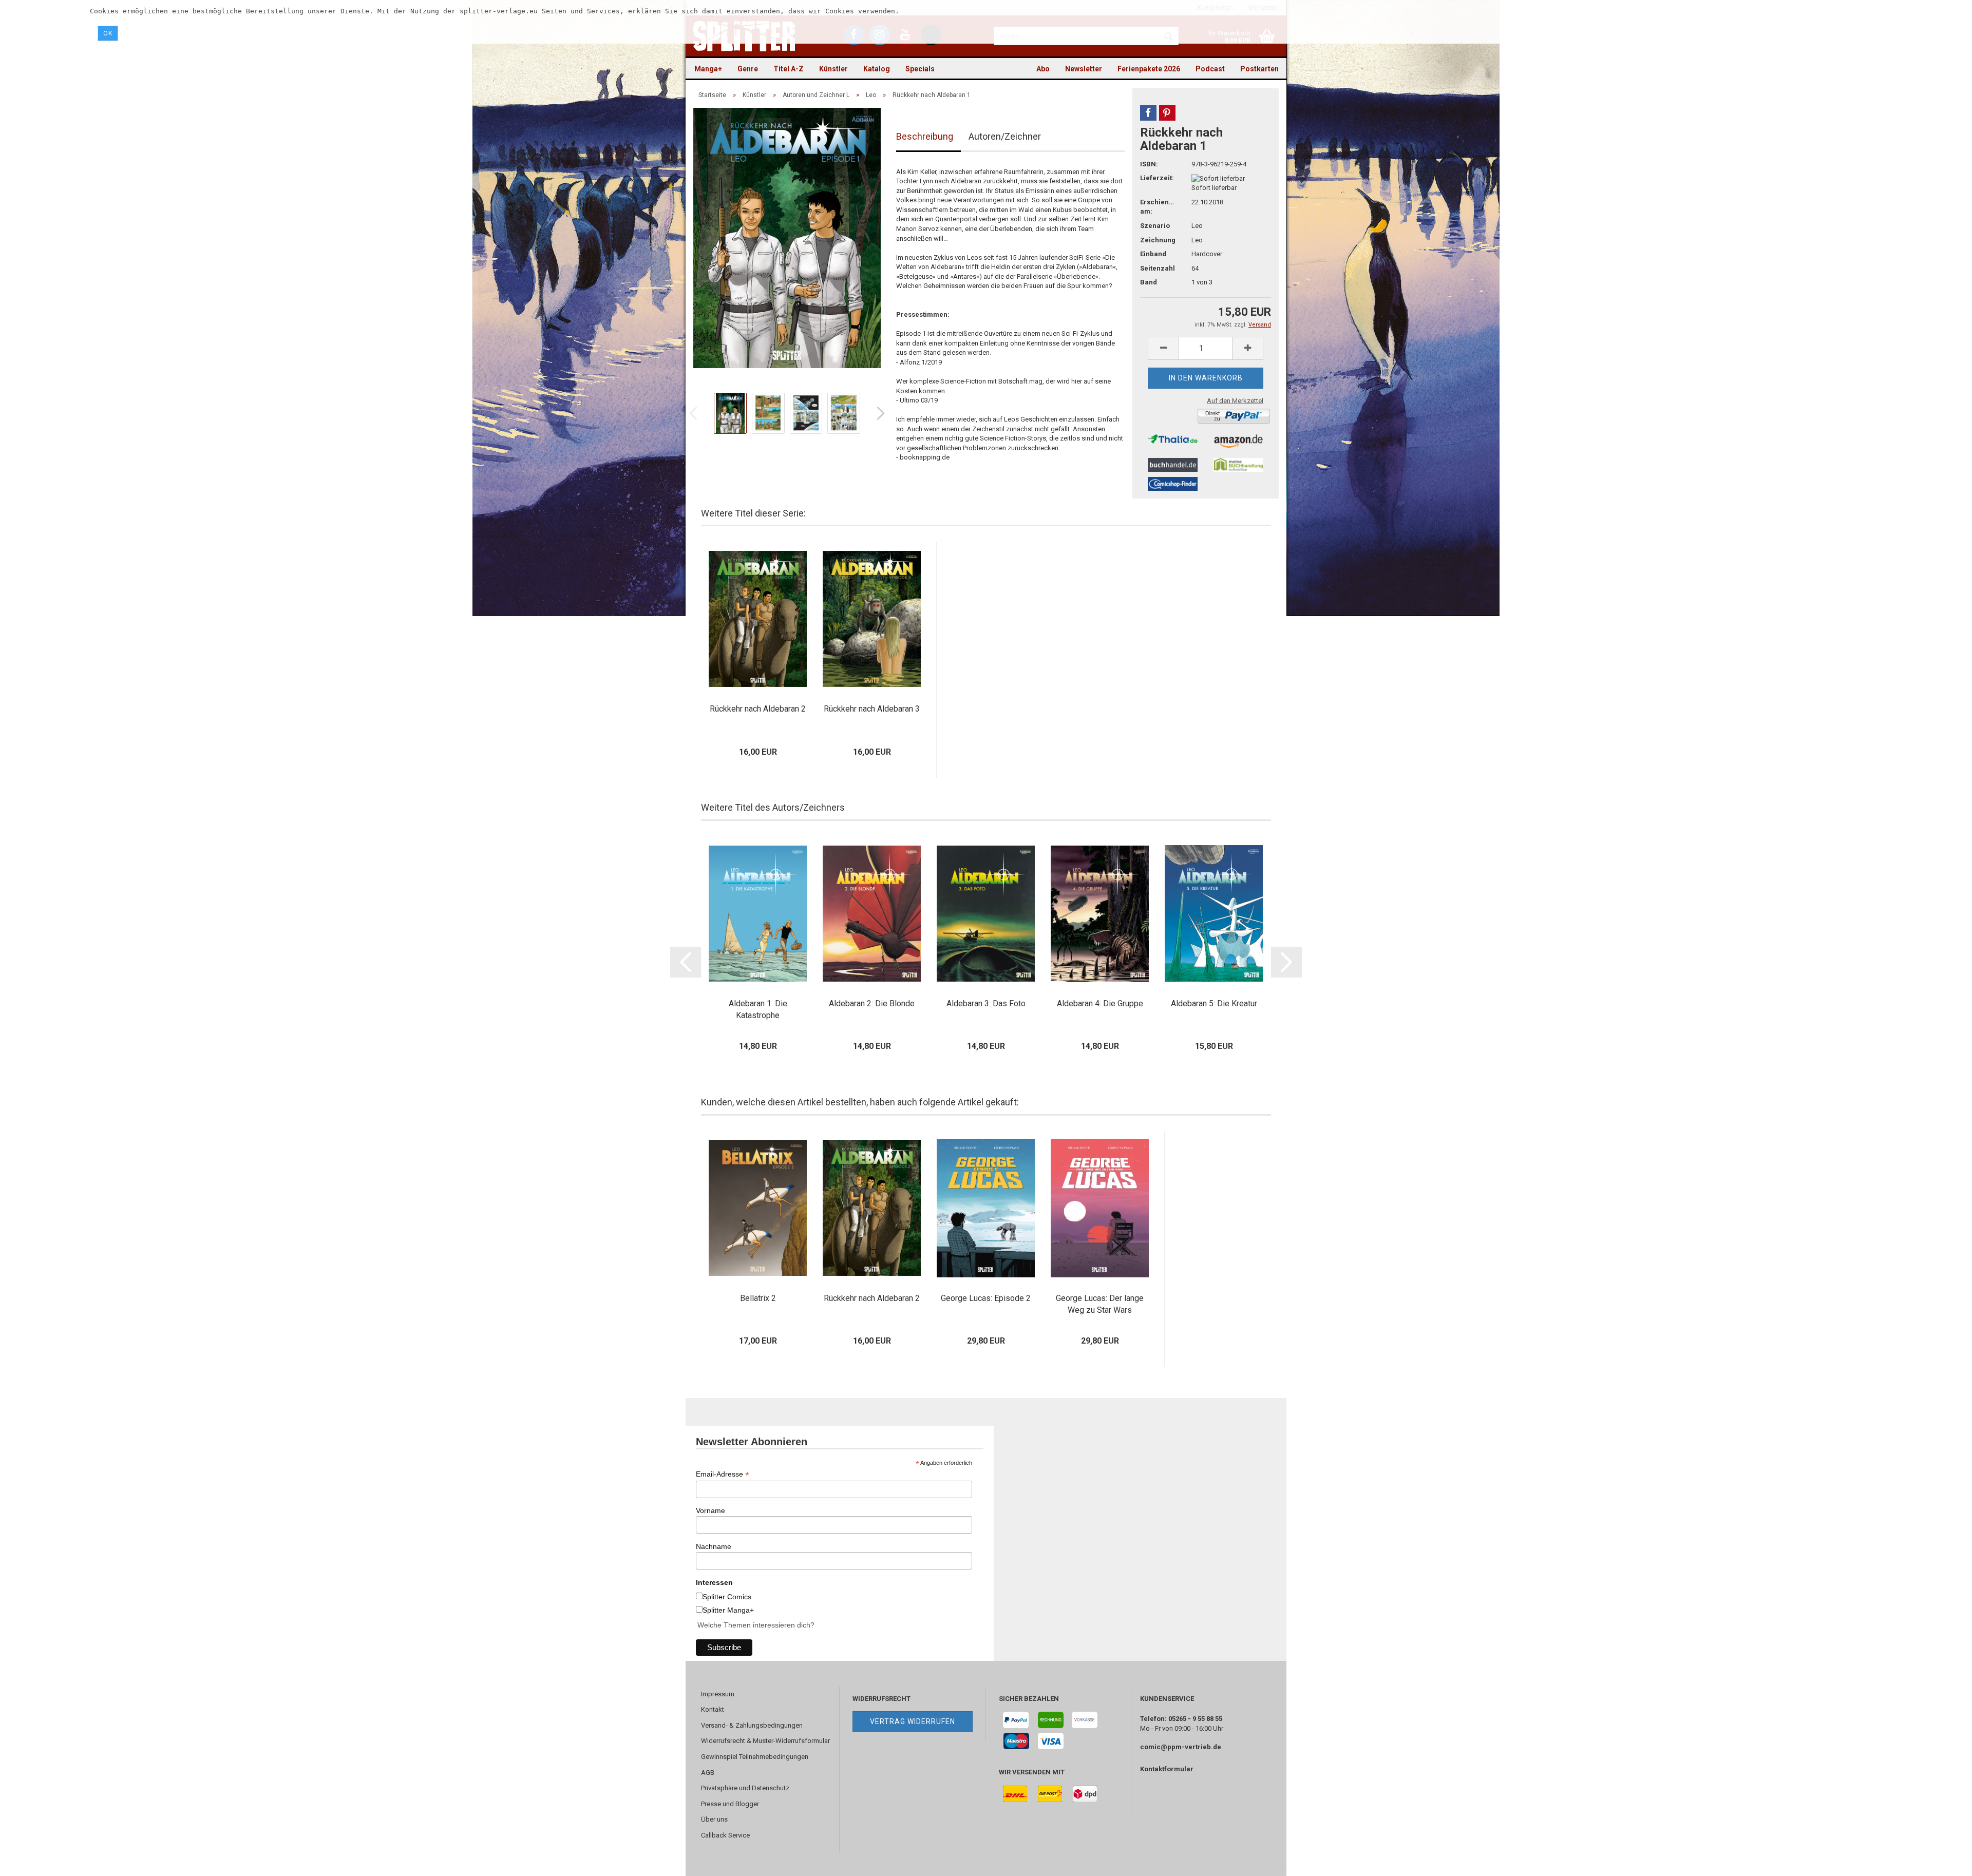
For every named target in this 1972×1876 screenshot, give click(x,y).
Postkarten (1259, 69)
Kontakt (713, 1709)
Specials (920, 69)
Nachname (714, 1546)
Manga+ (708, 69)
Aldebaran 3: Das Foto (986, 1003)
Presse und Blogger (730, 1804)
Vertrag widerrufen (913, 1721)
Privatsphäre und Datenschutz (745, 1788)
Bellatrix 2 (758, 1298)
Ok (108, 33)
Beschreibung (925, 136)
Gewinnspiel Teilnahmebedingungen (755, 1757)
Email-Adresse (723, 1474)
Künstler (833, 69)
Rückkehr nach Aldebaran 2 (758, 709)
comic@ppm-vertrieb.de (1181, 1747)
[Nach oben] (1944, 1861)
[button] (1148, 113)
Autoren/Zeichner (1005, 136)
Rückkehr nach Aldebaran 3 (872, 709)
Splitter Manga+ (728, 1610)
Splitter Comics (727, 1597)
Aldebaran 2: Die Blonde (872, 1003)
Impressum (718, 1694)
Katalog (877, 69)
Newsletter (1084, 69)
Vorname (710, 1510)
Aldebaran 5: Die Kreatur (1214, 1003)
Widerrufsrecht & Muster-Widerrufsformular (765, 1741)
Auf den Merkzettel (1235, 401)
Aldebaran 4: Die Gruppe (1100, 1003)
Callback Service (725, 1835)
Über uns (714, 1819)
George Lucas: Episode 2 (986, 1298)
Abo (1043, 69)
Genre (748, 69)
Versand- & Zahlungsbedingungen (752, 1725)
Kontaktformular (1167, 1769)
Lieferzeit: (1157, 178)
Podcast (1210, 69)
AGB (708, 1773)
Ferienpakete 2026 (1149, 69)
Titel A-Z (789, 69)
